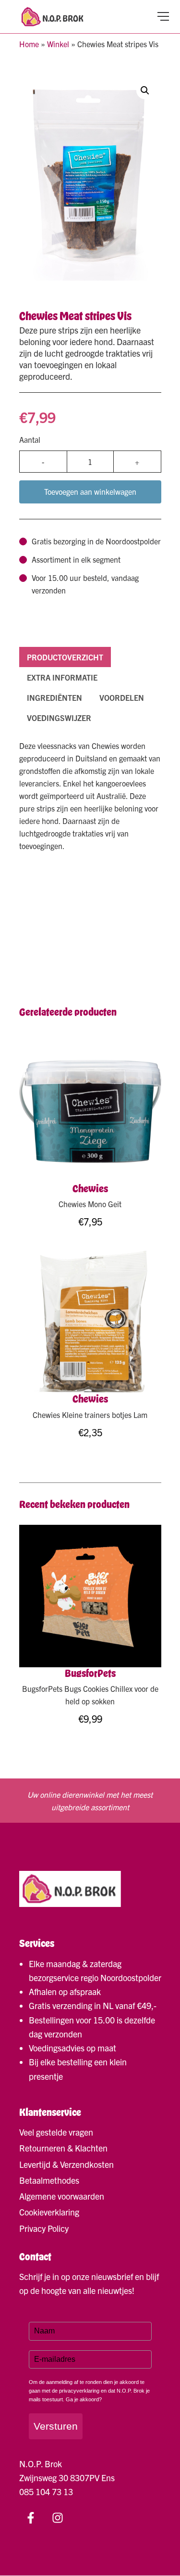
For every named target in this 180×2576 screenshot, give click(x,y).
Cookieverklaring (49, 2212)
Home (29, 44)
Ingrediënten (54, 697)
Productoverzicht (65, 657)
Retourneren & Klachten (63, 2148)
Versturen (56, 2426)
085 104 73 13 (46, 2492)
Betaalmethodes (49, 2180)
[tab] (65, 657)
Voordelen (122, 697)
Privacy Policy (44, 2228)
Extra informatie (62, 677)
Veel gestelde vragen (56, 2132)
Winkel (58, 44)
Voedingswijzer (59, 718)
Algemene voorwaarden (62, 2196)
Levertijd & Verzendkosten (66, 2164)
